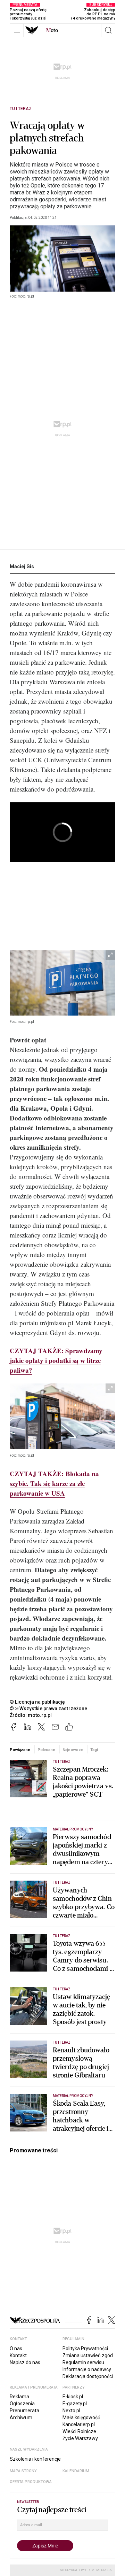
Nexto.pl (71, 2411)
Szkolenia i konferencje (35, 2459)
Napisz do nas (25, 2362)
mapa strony (23, 2471)
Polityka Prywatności (85, 2349)
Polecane (46, 1750)
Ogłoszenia (22, 2404)
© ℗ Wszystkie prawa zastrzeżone (48, 1709)
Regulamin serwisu (83, 2362)
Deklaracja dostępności (88, 2376)
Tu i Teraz (21, 109)
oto (52, 30)
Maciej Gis (22, 566)
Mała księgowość (81, 2417)
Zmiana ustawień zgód (88, 2355)
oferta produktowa (31, 2482)
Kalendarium (76, 2471)
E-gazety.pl (75, 2404)
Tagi (94, 1750)
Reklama (19, 2397)
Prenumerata (24, 2411)
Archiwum (21, 2417)
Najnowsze (73, 1750)
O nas (16, 2349)
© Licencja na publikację (37, 1702)
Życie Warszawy (80, 2438)
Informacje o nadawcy (87, 2369)
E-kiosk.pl (73, 2397)
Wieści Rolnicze (79, 2431)
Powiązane (20, 1750)
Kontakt (18, 2355)
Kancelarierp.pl (79, 2424)
